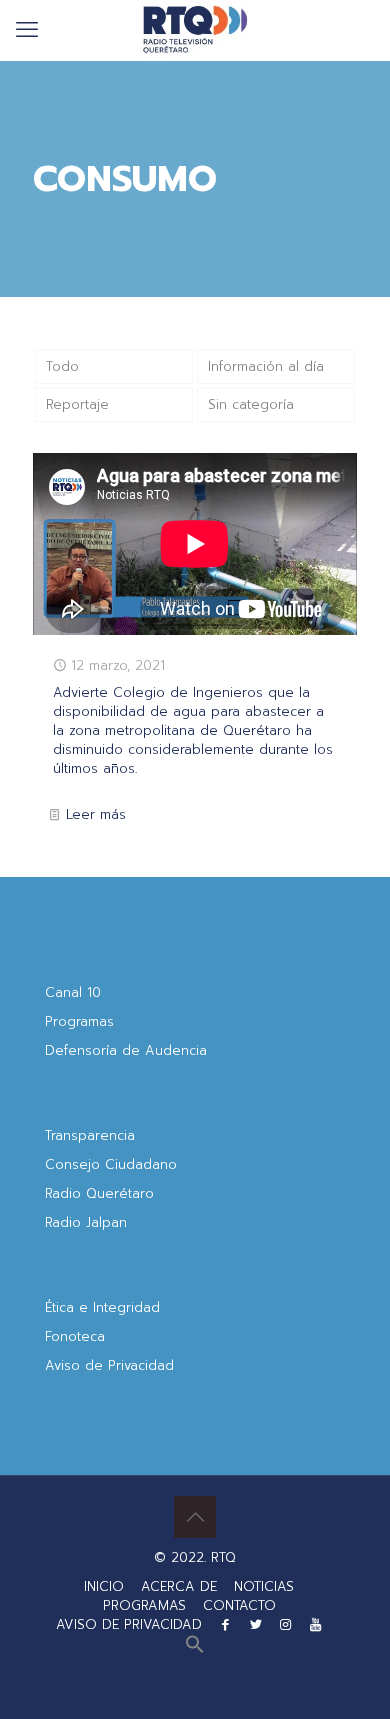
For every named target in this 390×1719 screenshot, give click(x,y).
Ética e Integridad (102, 1307)
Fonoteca (75, 1336)
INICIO (104, 1586)
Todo (62, 366)
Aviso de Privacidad (109, 1365)
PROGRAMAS (144, 1605)
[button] (195, 1649)
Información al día (266, 366)
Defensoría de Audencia (126, 1050)
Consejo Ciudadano (111, 1164)
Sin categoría (251, 404)
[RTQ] (195, 30)
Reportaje (77, 404)
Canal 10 (73, 992)
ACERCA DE (179, 1586)
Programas (79, 1021)
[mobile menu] (27, 30)
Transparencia (90, 1135)
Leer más (96, 814)
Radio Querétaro (99, 1193)
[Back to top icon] (195, 1517)
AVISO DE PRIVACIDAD (129, 1624)
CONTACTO (239, 1605)
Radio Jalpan (86, 1222)
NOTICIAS (264, 1586)
